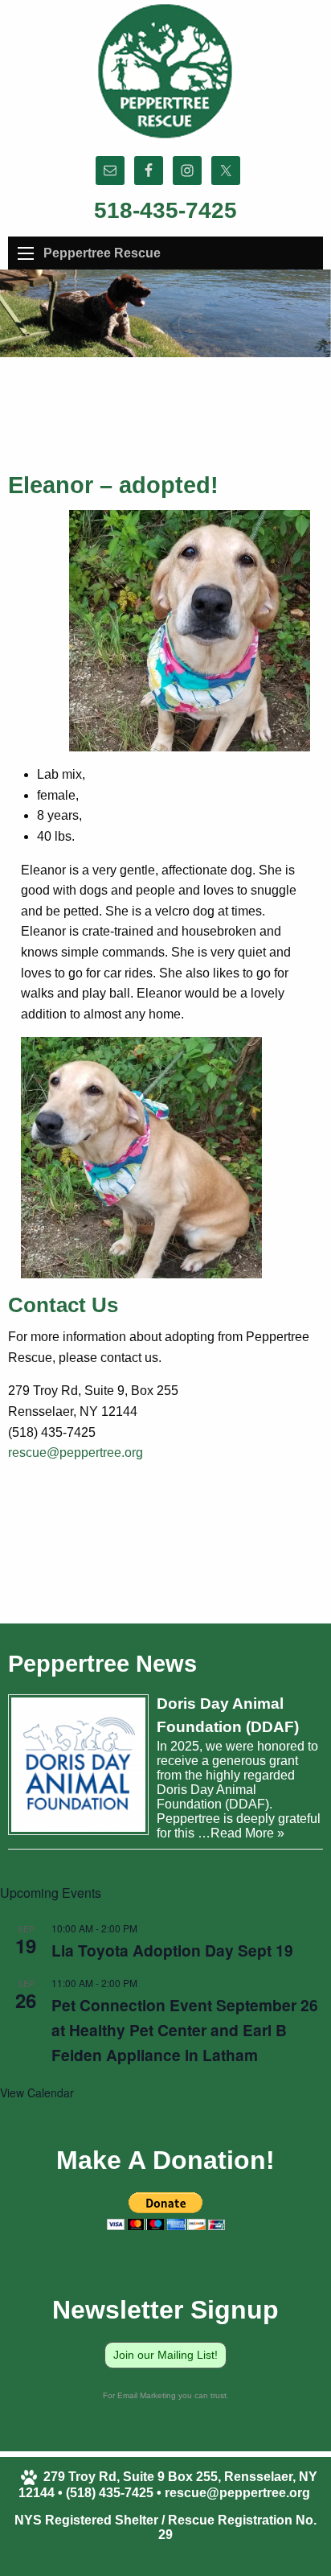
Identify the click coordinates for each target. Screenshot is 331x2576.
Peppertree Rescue (102, 253)
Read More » (247, 1833)
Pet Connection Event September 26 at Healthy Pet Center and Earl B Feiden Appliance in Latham (185, 2030)
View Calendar (37, 2092)
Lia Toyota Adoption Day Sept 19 (172, 1950)
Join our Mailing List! (165, 2355)
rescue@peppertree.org (76, 1453)
